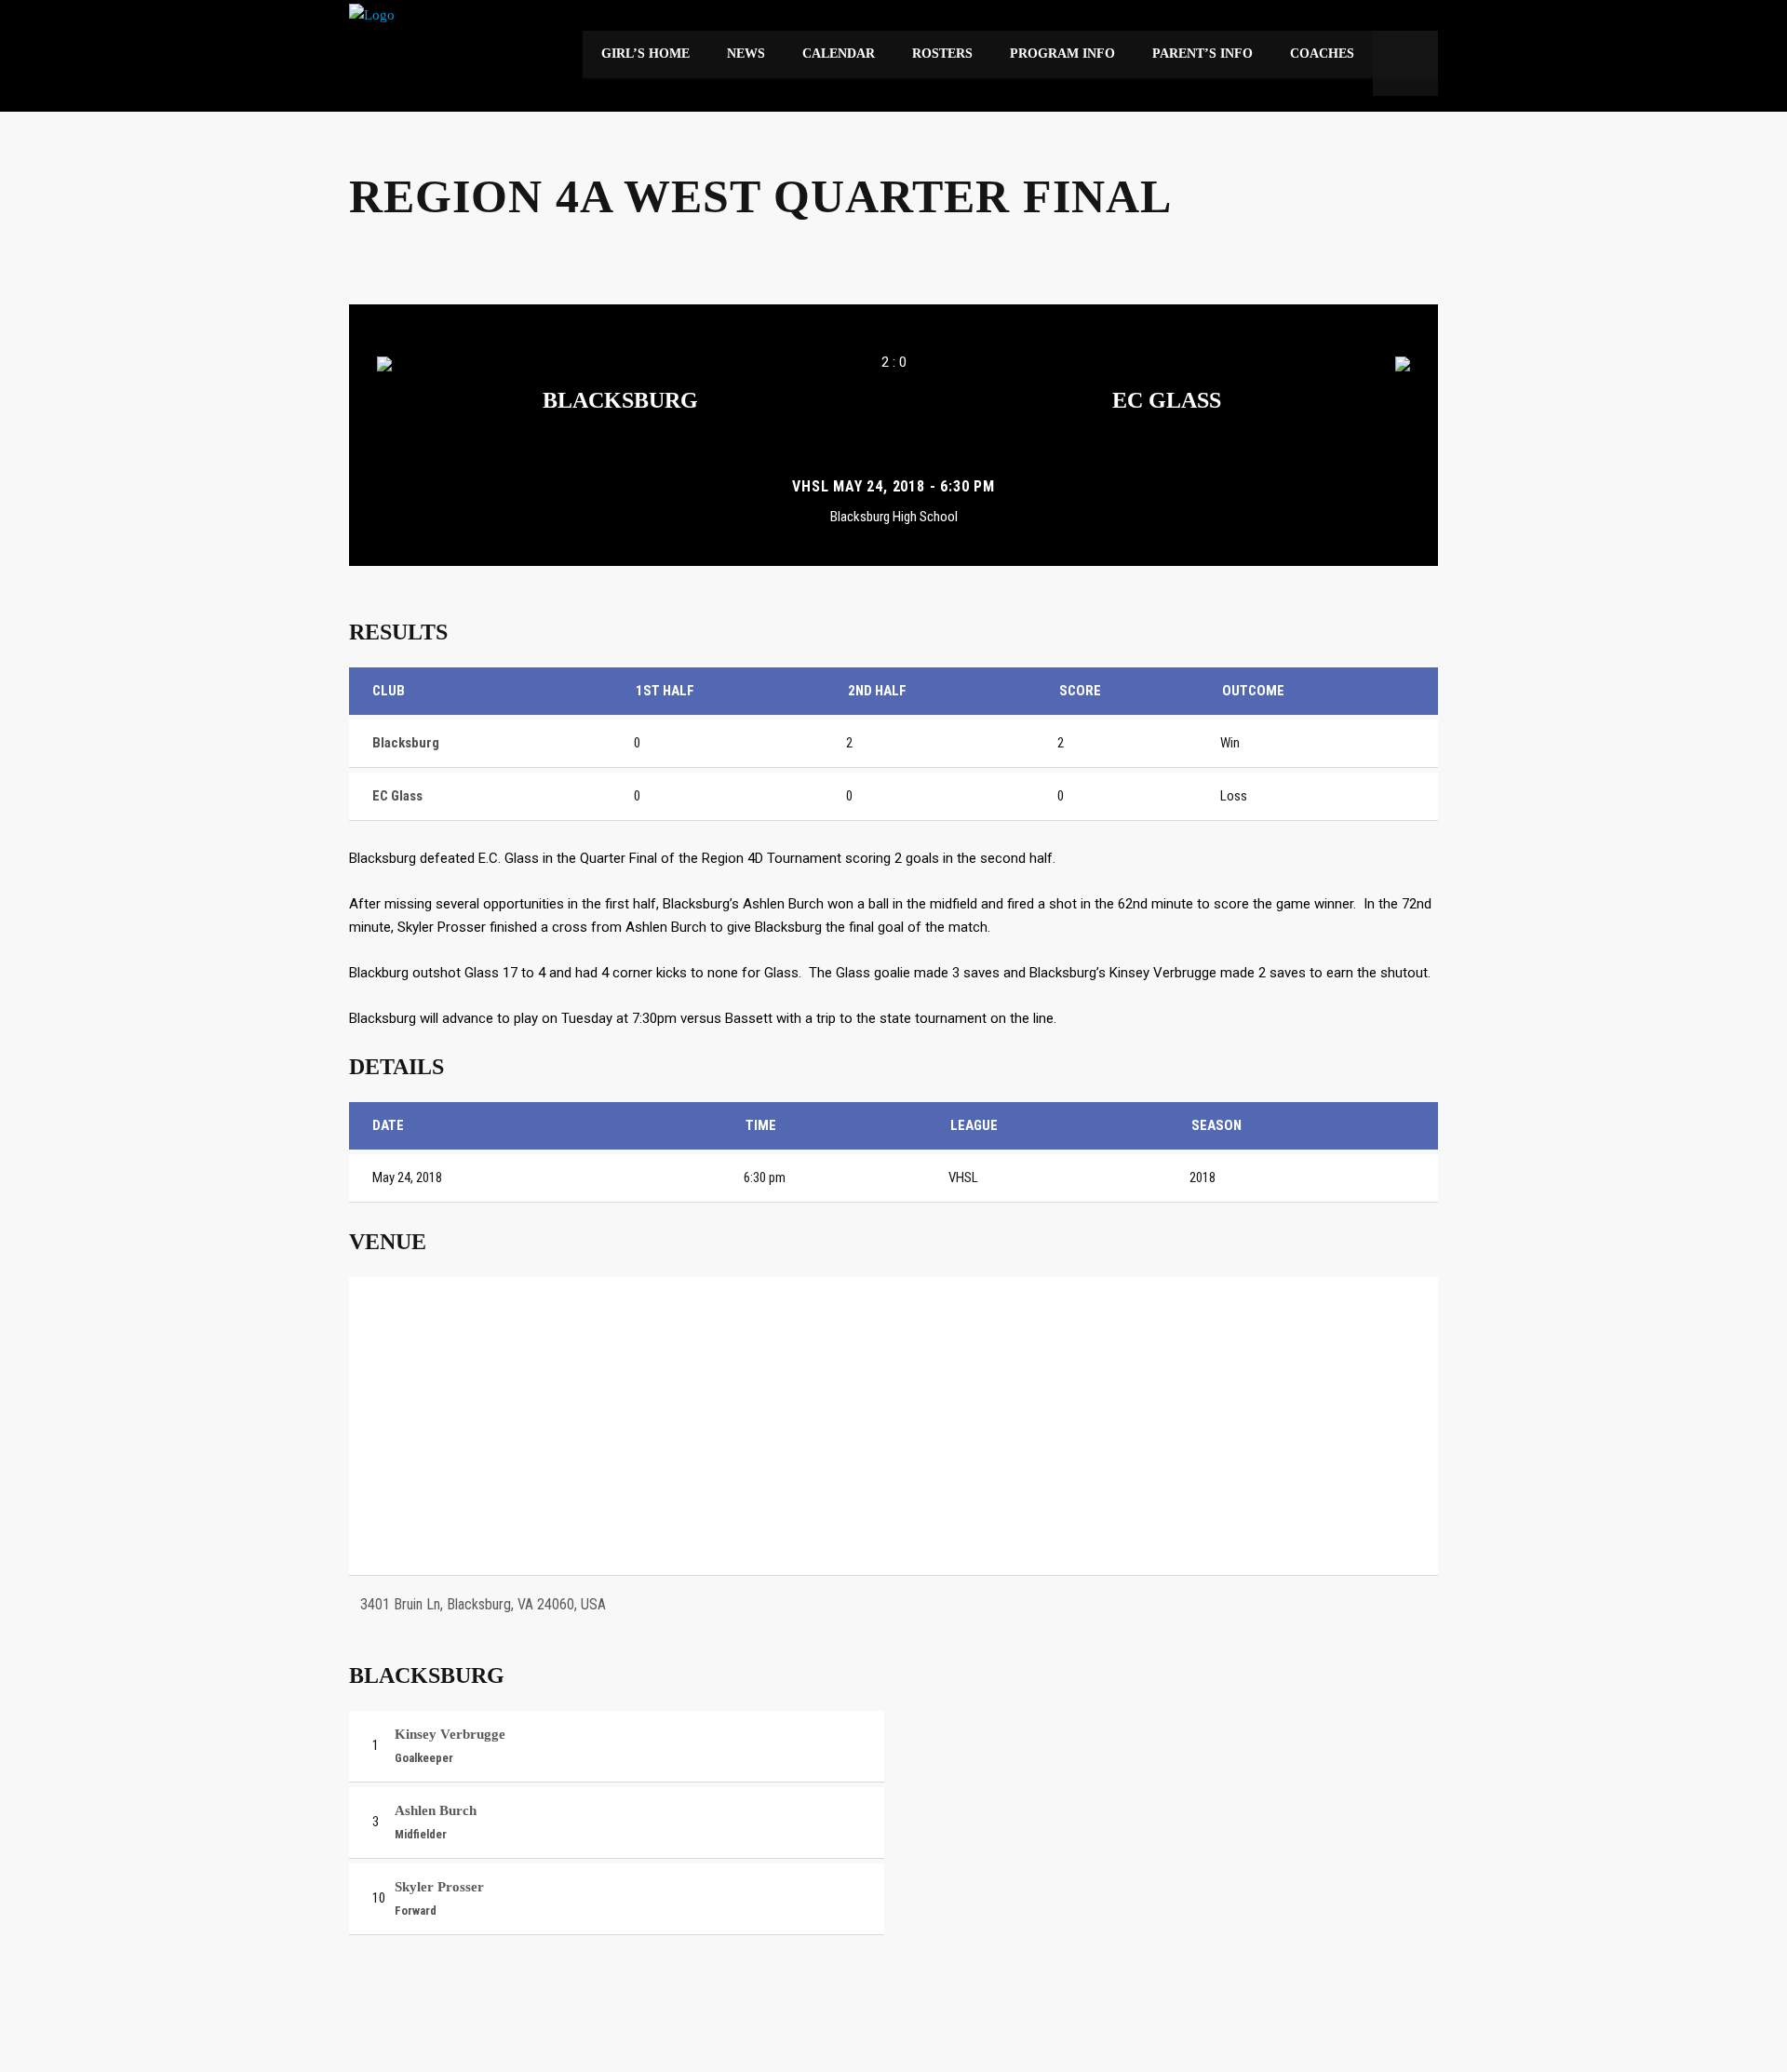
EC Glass (1167, 400)
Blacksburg (620, 400)
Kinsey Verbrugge (450, 1734)
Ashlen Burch (436, 1810)
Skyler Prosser (439, 1887)
